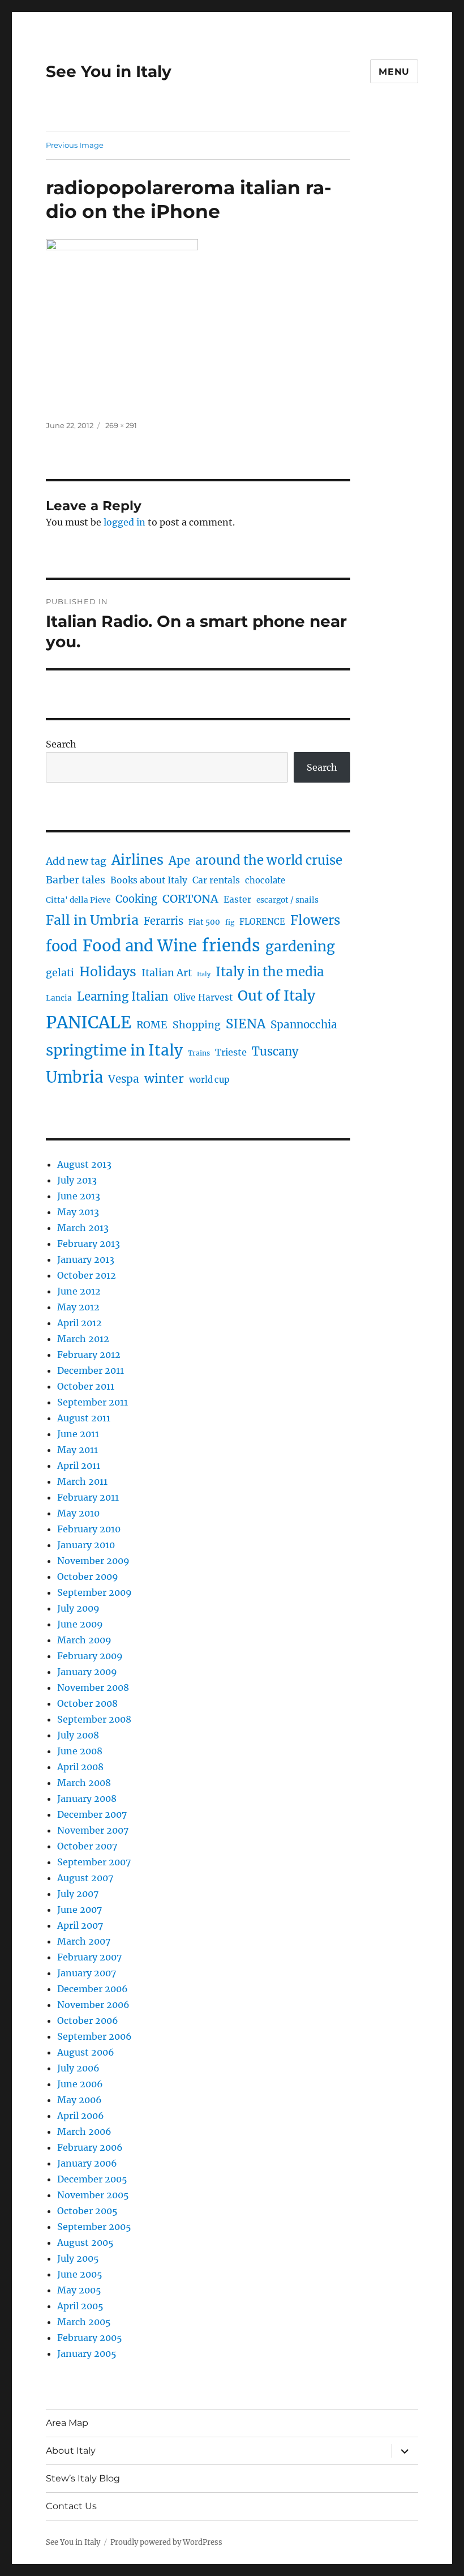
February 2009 (90, 1656)
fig (230, 922)
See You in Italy (109, 71)
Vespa (124, 1079)
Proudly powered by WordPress (166, 2542)
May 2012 (78, 1307)
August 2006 (86, 2052)
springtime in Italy (114, 1050)
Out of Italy (276, 996)
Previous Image (75, 145)
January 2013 (86, 1259)
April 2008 (80, 1767)
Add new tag (76, 861)
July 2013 (77, 1180)
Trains (199, 1053)
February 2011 (88, 1497)
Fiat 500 (204, 922)
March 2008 (84, 1783)
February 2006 (90, 2147)
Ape (179, 860)
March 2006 (84, 2131)
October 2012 (87, 1275)
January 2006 (87, 2163)
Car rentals (216, 880)
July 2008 (78, 1735)
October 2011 (86, 1386)
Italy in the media (270, 972)
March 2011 (82, 1481)
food (62, 946)
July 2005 (78, 2258)
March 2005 (84, 2322)
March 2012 (83, 1339)
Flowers (315, 920)
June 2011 (78, 1434)
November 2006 (93, 2005)
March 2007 (84, 1941)
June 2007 (80, 1909)
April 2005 (80, 2306)
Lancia (59, 998)
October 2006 (88, 2020)
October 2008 (87, 1703)
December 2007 (92, 1814)
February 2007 (89, 1957)
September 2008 (94, 1719)
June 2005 (80, 2274)
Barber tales (76, 880)
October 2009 (88, 1577)
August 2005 (85, 2242)
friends (231, 946)
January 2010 (86, 1545)
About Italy (71, 2451)
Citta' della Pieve (78, 900)
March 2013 (83, 1228)
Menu (394, 72)
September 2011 (93, 1402)
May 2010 (78, 1513)
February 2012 (89, 1355)
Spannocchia (304, 1025)
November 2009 (93, 1561)
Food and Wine (140, 946)
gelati (60, 973)
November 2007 (93, 1830)
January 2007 (87, 1973)
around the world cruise (269, 860)
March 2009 (84, 1640)
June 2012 (79, 1291)
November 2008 (93, 1688)
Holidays (108, 971)
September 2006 (94, 2036)
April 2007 (80, 1925)
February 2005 (90, 2338)
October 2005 (87, 2211)
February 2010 (89, 1529)
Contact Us (71, 2506)
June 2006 (80, 2084)
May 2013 (78, 1212)
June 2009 (80, 1624)
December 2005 (92, 2179)
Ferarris (164, 921)
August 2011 (84, 1418)
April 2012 (80, 1323)
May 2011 (78, 1450)
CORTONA (190, 899)
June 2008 (80, 1751)
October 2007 (87, 1846)
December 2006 (93, 1989)
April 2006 (81, 2116)
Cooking (136, 899)
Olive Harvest (203, 997)
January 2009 (87, 1672)
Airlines (138, 860)
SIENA (246, 1024)
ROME (152, 1025)
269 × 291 (121, 425)
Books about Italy (149, 880)
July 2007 (78, 1894)
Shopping (197, 1025)
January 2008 (87, 1798)
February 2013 (89, 1244)
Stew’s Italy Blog (83, 2478)
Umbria (74, 1077)
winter (164, 1078)
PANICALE (89, 1022)
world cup (209, 1080)
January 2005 (87, 2353)
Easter (237, 900)
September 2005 (94, 2227)
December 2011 (91, 1370)
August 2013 (84, 1164)
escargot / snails (287, 900)
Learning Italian (123, 997)
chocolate (265, 881)
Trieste (231, 1052)
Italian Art (167, 973)
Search (61, 744)
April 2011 (79, 1466)
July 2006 (78, 2068)
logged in (124, 522)
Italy (204, 974)
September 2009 (94, 1592)
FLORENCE (262, 922)
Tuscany (275, 1051)
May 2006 (80, 2100)
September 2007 (94, 1862)
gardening (300, 947)
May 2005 (79, 2290)
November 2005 (93, 2195)
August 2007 (85, 1878)
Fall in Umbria (92, 920)
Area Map (67, 2423)
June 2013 (79, 1196)
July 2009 (78, 1608)
